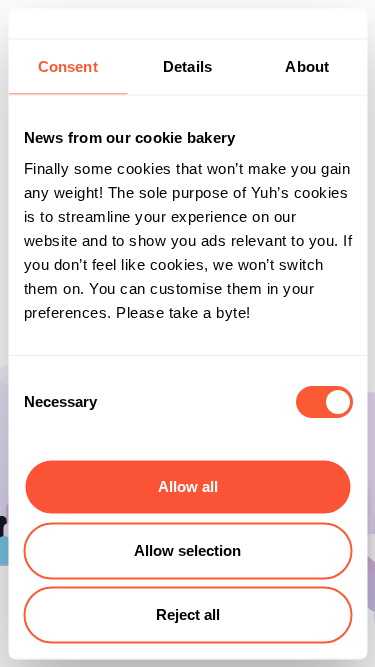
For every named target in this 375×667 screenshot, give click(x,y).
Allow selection (187, 550)
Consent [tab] (68, 65)
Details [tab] (187, 65)
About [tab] (307, 65)
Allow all (188, 486)
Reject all (188, 614)
